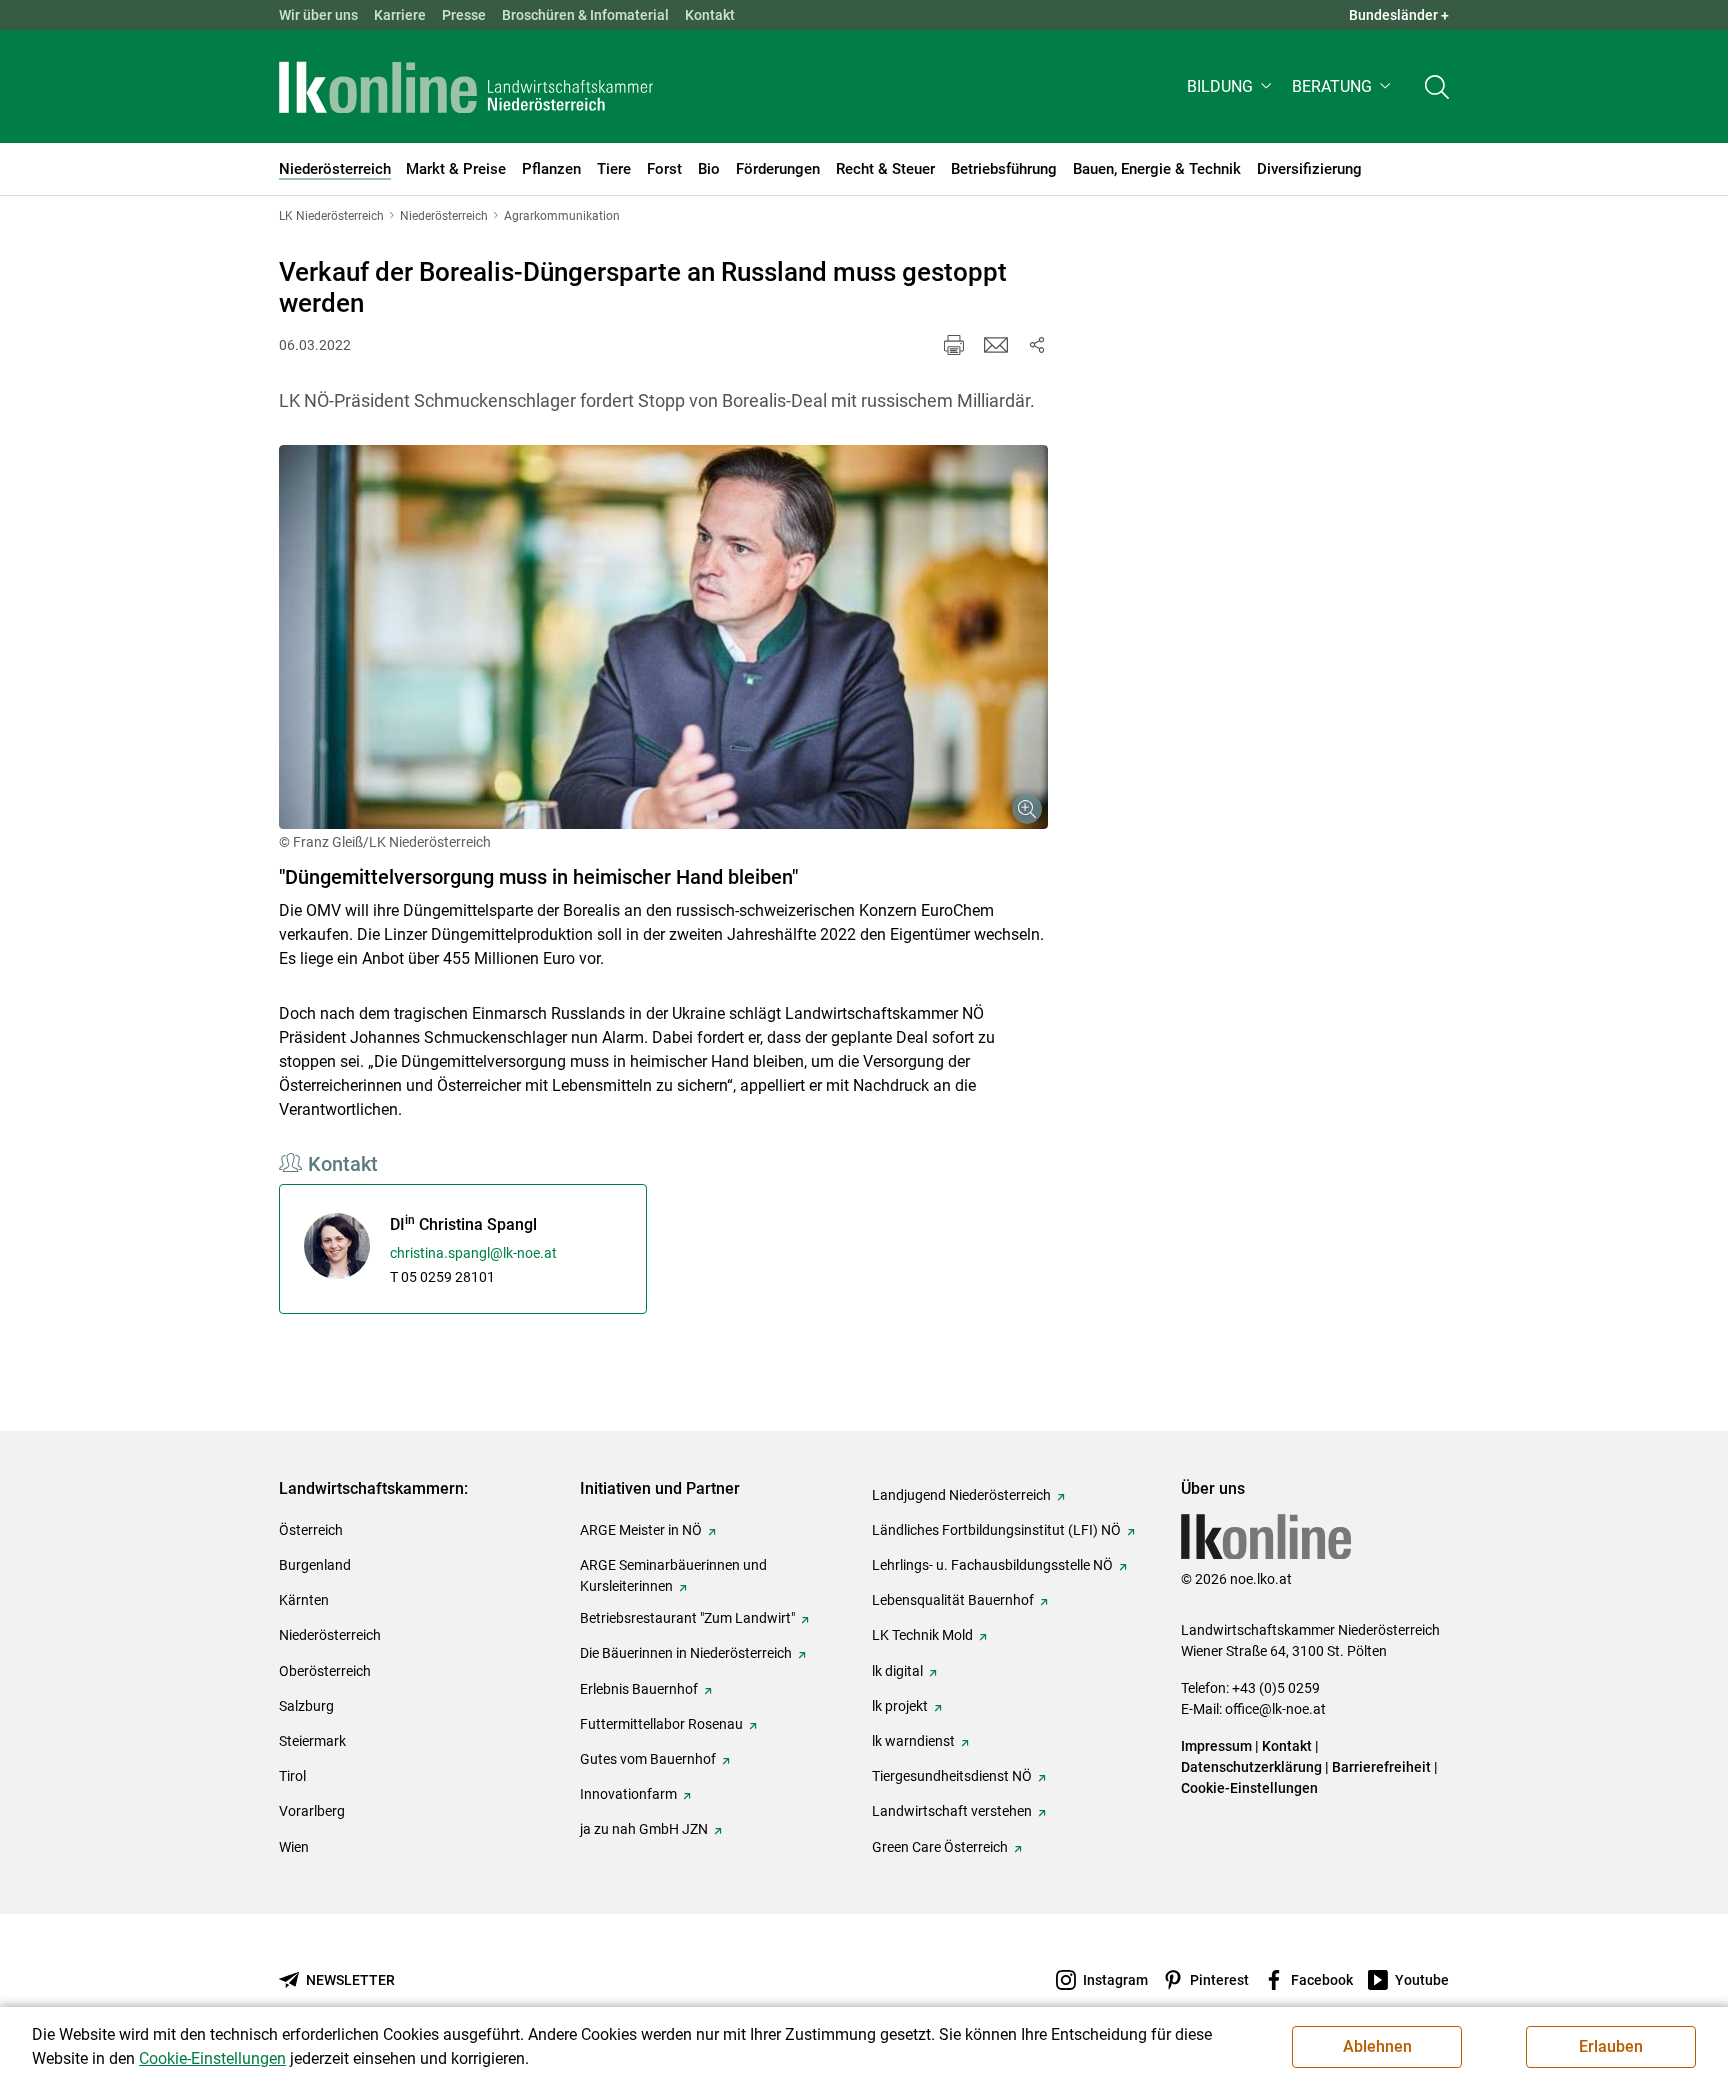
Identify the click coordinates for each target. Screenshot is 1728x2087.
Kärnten (304, 1600)
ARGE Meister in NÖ (641, 1530)
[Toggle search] (1437, 86)
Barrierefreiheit (1381, 1767)
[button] (1231, 86)
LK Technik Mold (922, 1635)
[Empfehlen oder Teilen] (1036, 345)
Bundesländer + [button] (1399, 15)
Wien (294, 1847)
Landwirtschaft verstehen (952, 1811)
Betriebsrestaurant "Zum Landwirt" (687, 1618)
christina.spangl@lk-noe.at (473, 1253)
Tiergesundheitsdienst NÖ (952, 1776)
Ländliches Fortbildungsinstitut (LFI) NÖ (996, 1530)
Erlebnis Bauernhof (639, 1689)
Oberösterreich (325, 1671)
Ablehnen (1377, 2046)
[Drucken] (954, 345)
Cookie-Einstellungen (1249, 1788)
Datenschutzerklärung (1251, 1767)
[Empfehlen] (996, 345)
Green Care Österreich (940, 1847)
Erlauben (1611, 2046)
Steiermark (312, 1741)
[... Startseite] (466, 87)
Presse (464, 15)
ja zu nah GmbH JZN (644, 1829)
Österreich (311, 1530)
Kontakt (710, 15)
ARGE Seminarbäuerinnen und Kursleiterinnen (673, 1575)
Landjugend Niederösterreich (961, 1495)
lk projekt (900, 1706)
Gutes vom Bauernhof (648, 1759)
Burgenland (315, 1565)
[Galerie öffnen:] (663, 637)
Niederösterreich (330, 1635)
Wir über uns (318, 15)
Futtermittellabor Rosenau (661, 1724)
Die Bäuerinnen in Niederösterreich (686, 1653)
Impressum (1216, 1746)
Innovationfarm (628, 1794)
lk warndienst (913, 1741)
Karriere (400, 15)
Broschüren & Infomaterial (585, 15)
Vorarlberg (312, 1811)
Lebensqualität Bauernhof (953, 1600)
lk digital (897, 1671)
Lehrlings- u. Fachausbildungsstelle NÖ (992, 1565)
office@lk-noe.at (1275, 1709)
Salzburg (306, 1706)
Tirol (292, 1776)
